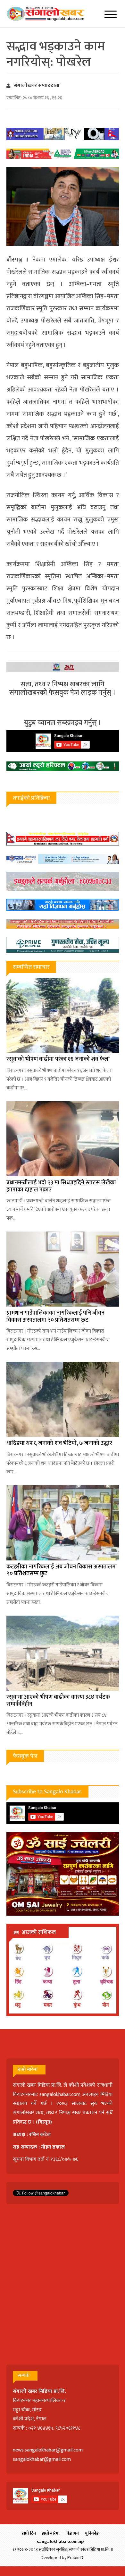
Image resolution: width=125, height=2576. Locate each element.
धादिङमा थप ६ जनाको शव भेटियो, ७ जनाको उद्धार (59, 1443)
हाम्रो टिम (29, 2533)
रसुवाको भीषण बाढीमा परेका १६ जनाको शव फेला (58, 1059)
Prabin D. (76, 2558)
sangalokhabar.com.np (60, 2542)
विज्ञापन (72, 2533)
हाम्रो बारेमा (51, 2533)
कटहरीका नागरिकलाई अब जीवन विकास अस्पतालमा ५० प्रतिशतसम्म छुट (62, 1570)
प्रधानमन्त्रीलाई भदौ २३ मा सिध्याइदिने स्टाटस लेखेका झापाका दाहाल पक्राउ (61, 1186)
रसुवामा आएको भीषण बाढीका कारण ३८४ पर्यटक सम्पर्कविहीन (58, 1701)
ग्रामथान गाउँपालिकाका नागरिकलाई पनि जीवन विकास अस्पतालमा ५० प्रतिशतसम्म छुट (55, 1317)
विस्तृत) (45, 2122)
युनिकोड (92, 2533)
